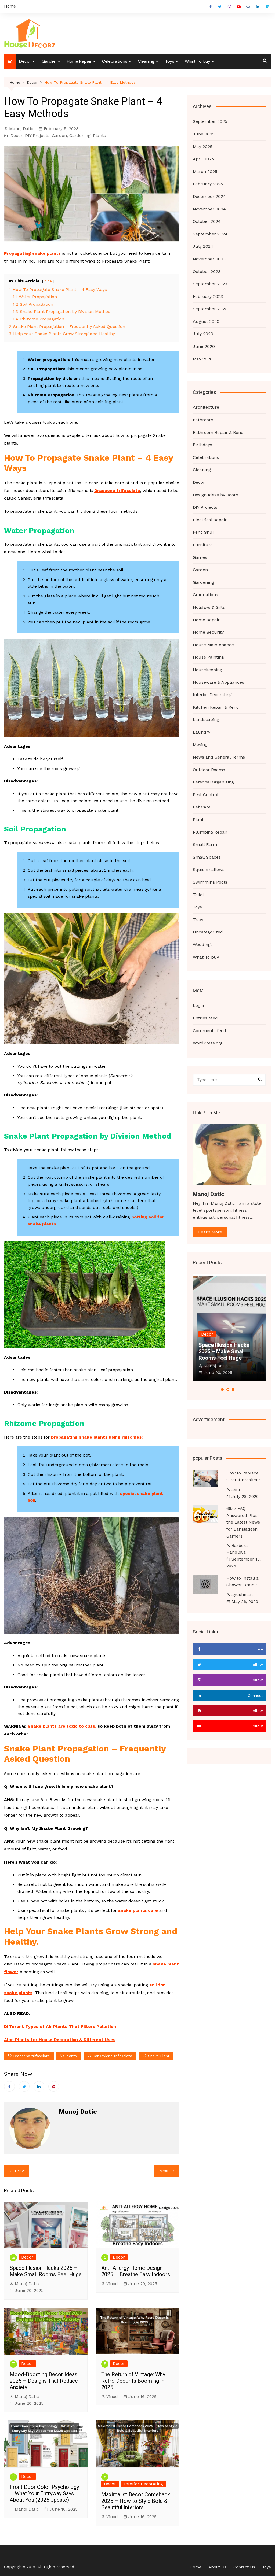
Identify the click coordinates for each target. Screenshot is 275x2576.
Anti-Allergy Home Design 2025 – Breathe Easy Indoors (136, 2271)
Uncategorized (208, 932)
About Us (217, 2567)
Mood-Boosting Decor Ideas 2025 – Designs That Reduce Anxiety (44, 2381)
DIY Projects (37, 136)
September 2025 (210, 121)
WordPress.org (208, 1043)
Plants (99, 136)
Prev (19, 2171)
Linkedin (258, 7)
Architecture (206, 407)
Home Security (208, 632)
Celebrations (115, 61)
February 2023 (208, 296)
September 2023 (210, 284)
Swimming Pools (210, 882)
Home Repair (79, 61)
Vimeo (267, 7)
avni (236, 1489)
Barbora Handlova (237, 1549)
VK (248, 7)
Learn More (210, 1232)
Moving (200, 744)
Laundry (202, 732)
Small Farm (205, 845)
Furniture (203, 545)
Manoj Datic (21, 129)
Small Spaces (207, 857)
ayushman (242, 1594)
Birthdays (202, 445)
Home (10, 6)
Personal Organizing (213, 782)
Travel (199, 920)
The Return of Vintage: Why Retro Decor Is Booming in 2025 (133, 2381)
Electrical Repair (210, 520)
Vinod (112, 2284)
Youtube (239, 7)
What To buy (198, 61)
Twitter (220, 7)
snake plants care (138, 1910)
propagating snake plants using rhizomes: (97, 1437)
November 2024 (209, 209)
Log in (199, 1005)
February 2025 (208, 184)
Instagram (229, 7)
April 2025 (203, 159)
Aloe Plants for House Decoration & (43, 2040)
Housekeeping (207, 670)
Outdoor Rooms (209, 770)
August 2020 (206, 321)
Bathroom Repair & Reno (218, 432)
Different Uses (99, 2040)
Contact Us (244, 2567)
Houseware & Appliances (218, 682)
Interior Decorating (144, 2484)
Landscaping (206, 720)
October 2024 (207, 221)
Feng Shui (203, 532)
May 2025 (203, 147)
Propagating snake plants (32, 253)
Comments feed (209, 1031)
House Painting (208, 657)
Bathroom (203, 420)
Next (164, 2171)
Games (200, 557)
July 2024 (203, 246)
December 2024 (209, 196)
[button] (222, 1389)
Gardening (80, 136)
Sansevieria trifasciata (112, 2056)
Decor (25, 61)
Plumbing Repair (210, 832)
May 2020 (203, 359)
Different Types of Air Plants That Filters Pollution (60, 2026)
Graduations (205, 595)
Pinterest (54, 2086)
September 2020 (210, 309)
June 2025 (204, 134)
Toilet (198, 895)
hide (48, 281)
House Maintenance (213, 645)
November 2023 (209, 259)
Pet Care (202, 807)
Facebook (211, 7)
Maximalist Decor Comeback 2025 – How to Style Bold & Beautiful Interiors (136, 2501)
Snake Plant (159, 2056)
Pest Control (206, 795)
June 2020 (204, 346)
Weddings (203, 945)
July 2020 (203, 334)
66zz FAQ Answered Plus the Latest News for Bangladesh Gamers (243, 1522)
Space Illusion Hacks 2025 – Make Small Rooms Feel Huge (46, 2271)
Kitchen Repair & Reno (216, 707)
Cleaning (146, 61)
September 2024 (210, 234)
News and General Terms (219, 757)
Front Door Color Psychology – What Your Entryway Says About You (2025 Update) (44, 2493)
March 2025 (205, 171)
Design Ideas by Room (216, 495)
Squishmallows (209, 869)
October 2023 (207, 271)
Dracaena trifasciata (117, 491)
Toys (170, 61)
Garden (49, 61)
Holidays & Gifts (209, 607)
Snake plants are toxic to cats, (62, 1726)
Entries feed (205, 1018)
